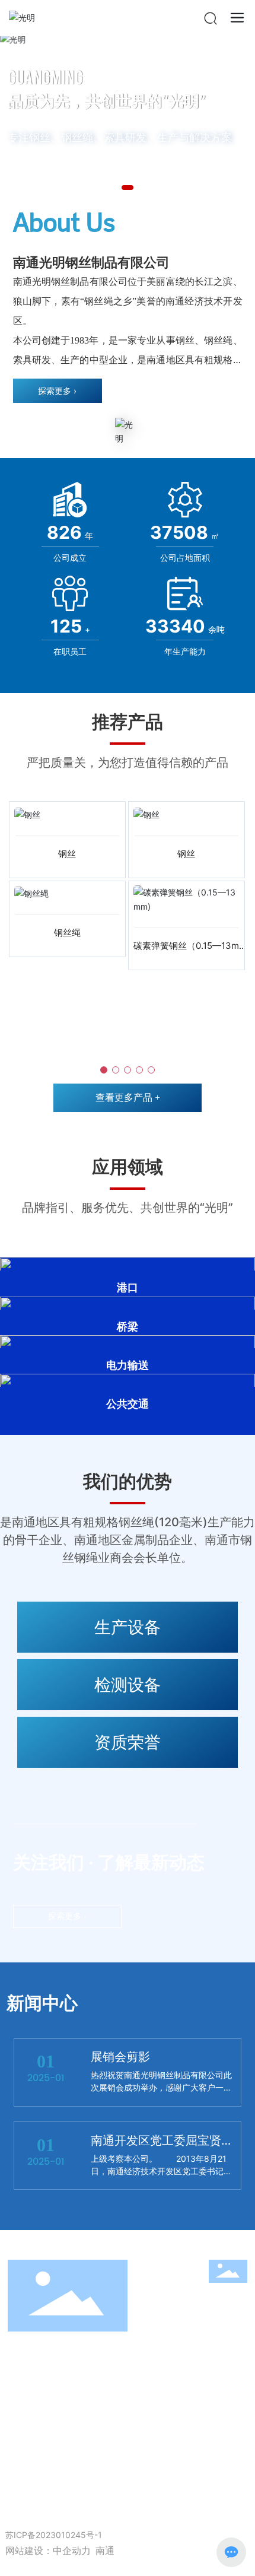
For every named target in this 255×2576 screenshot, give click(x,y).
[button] (128, 188)
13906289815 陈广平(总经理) (103, 2379)
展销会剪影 (120, 2057)
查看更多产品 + (128, 1098)
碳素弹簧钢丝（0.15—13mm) (186, 952)
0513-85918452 (161, 2396)
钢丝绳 (67, 933)
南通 (105, 2551)
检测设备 (128, 1685)
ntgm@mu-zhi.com (81, 2431)
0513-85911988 (112, 2362)
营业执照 (61, 2520)
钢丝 (67, 854)
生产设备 (128, 1627)
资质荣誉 (128, 1742)
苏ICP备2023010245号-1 (54, 2535)
